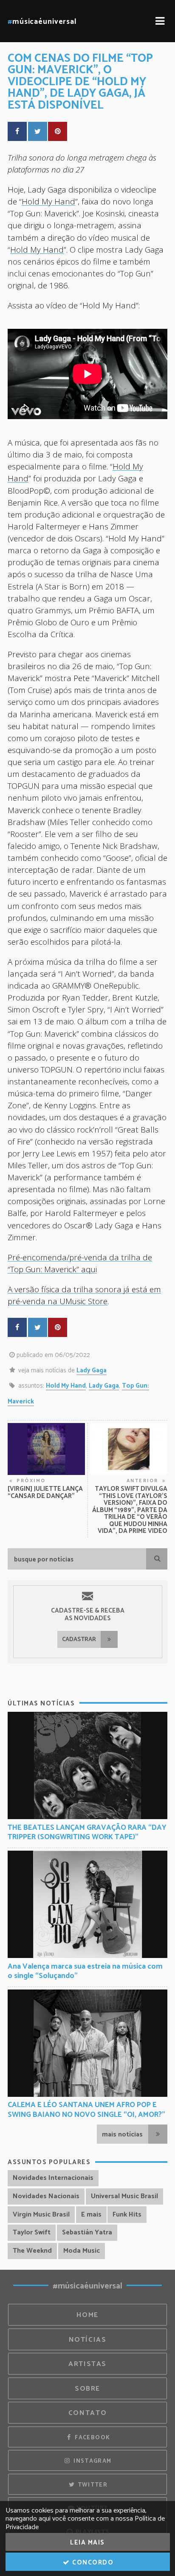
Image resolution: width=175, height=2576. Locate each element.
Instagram (92, 2461)
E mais (91, 2215)
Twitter (92, 2485)
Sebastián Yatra (87, 2232)
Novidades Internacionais (53, 2178)
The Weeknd (32, 2251)
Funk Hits (127, 2215)
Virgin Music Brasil (41, 2215)
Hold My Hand (48, 201)
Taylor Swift (32, 2232)
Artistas (87, 2364)
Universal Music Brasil (124, 2196)
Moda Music (82, 2251)
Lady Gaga (92, 1370)
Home (87, 2315)
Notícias (88, 2340)
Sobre (87, 2389)
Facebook (92, 2438)
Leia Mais (87, 2543)
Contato (87, 2413)
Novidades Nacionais (46, 2196)
